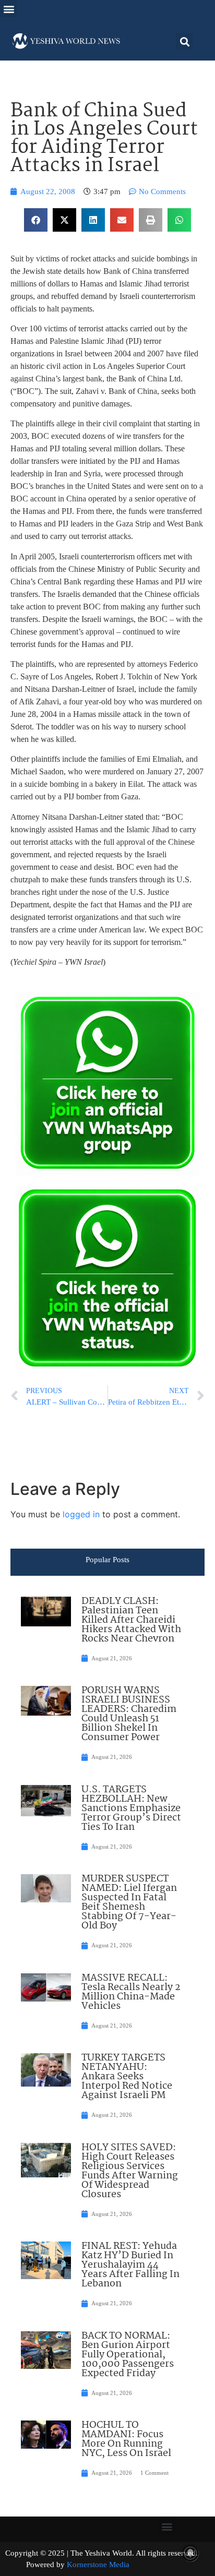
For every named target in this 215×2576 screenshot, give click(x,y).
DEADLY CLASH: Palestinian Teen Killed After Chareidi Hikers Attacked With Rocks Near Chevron (131, 1620)
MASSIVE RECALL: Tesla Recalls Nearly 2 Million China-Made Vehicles (131, 1992)
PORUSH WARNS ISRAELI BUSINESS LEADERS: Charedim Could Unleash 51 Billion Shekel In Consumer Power (129, 1714)
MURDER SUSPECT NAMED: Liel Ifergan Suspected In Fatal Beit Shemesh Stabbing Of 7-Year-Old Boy (129, 1902)
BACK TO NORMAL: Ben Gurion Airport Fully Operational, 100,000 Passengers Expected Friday (128, 2355)
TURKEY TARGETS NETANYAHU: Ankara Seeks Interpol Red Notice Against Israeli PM (127, 2077)
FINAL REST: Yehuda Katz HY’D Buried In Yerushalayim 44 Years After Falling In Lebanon (130, 2265)
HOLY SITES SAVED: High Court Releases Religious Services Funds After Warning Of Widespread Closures (130, 2171)
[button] (9, 9)
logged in (81, 1514)
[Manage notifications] (190, 2553)
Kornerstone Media (98, 2565)
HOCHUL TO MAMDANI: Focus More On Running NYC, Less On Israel (126, 2439)
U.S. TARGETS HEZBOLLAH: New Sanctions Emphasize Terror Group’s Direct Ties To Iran (131, 1808)
